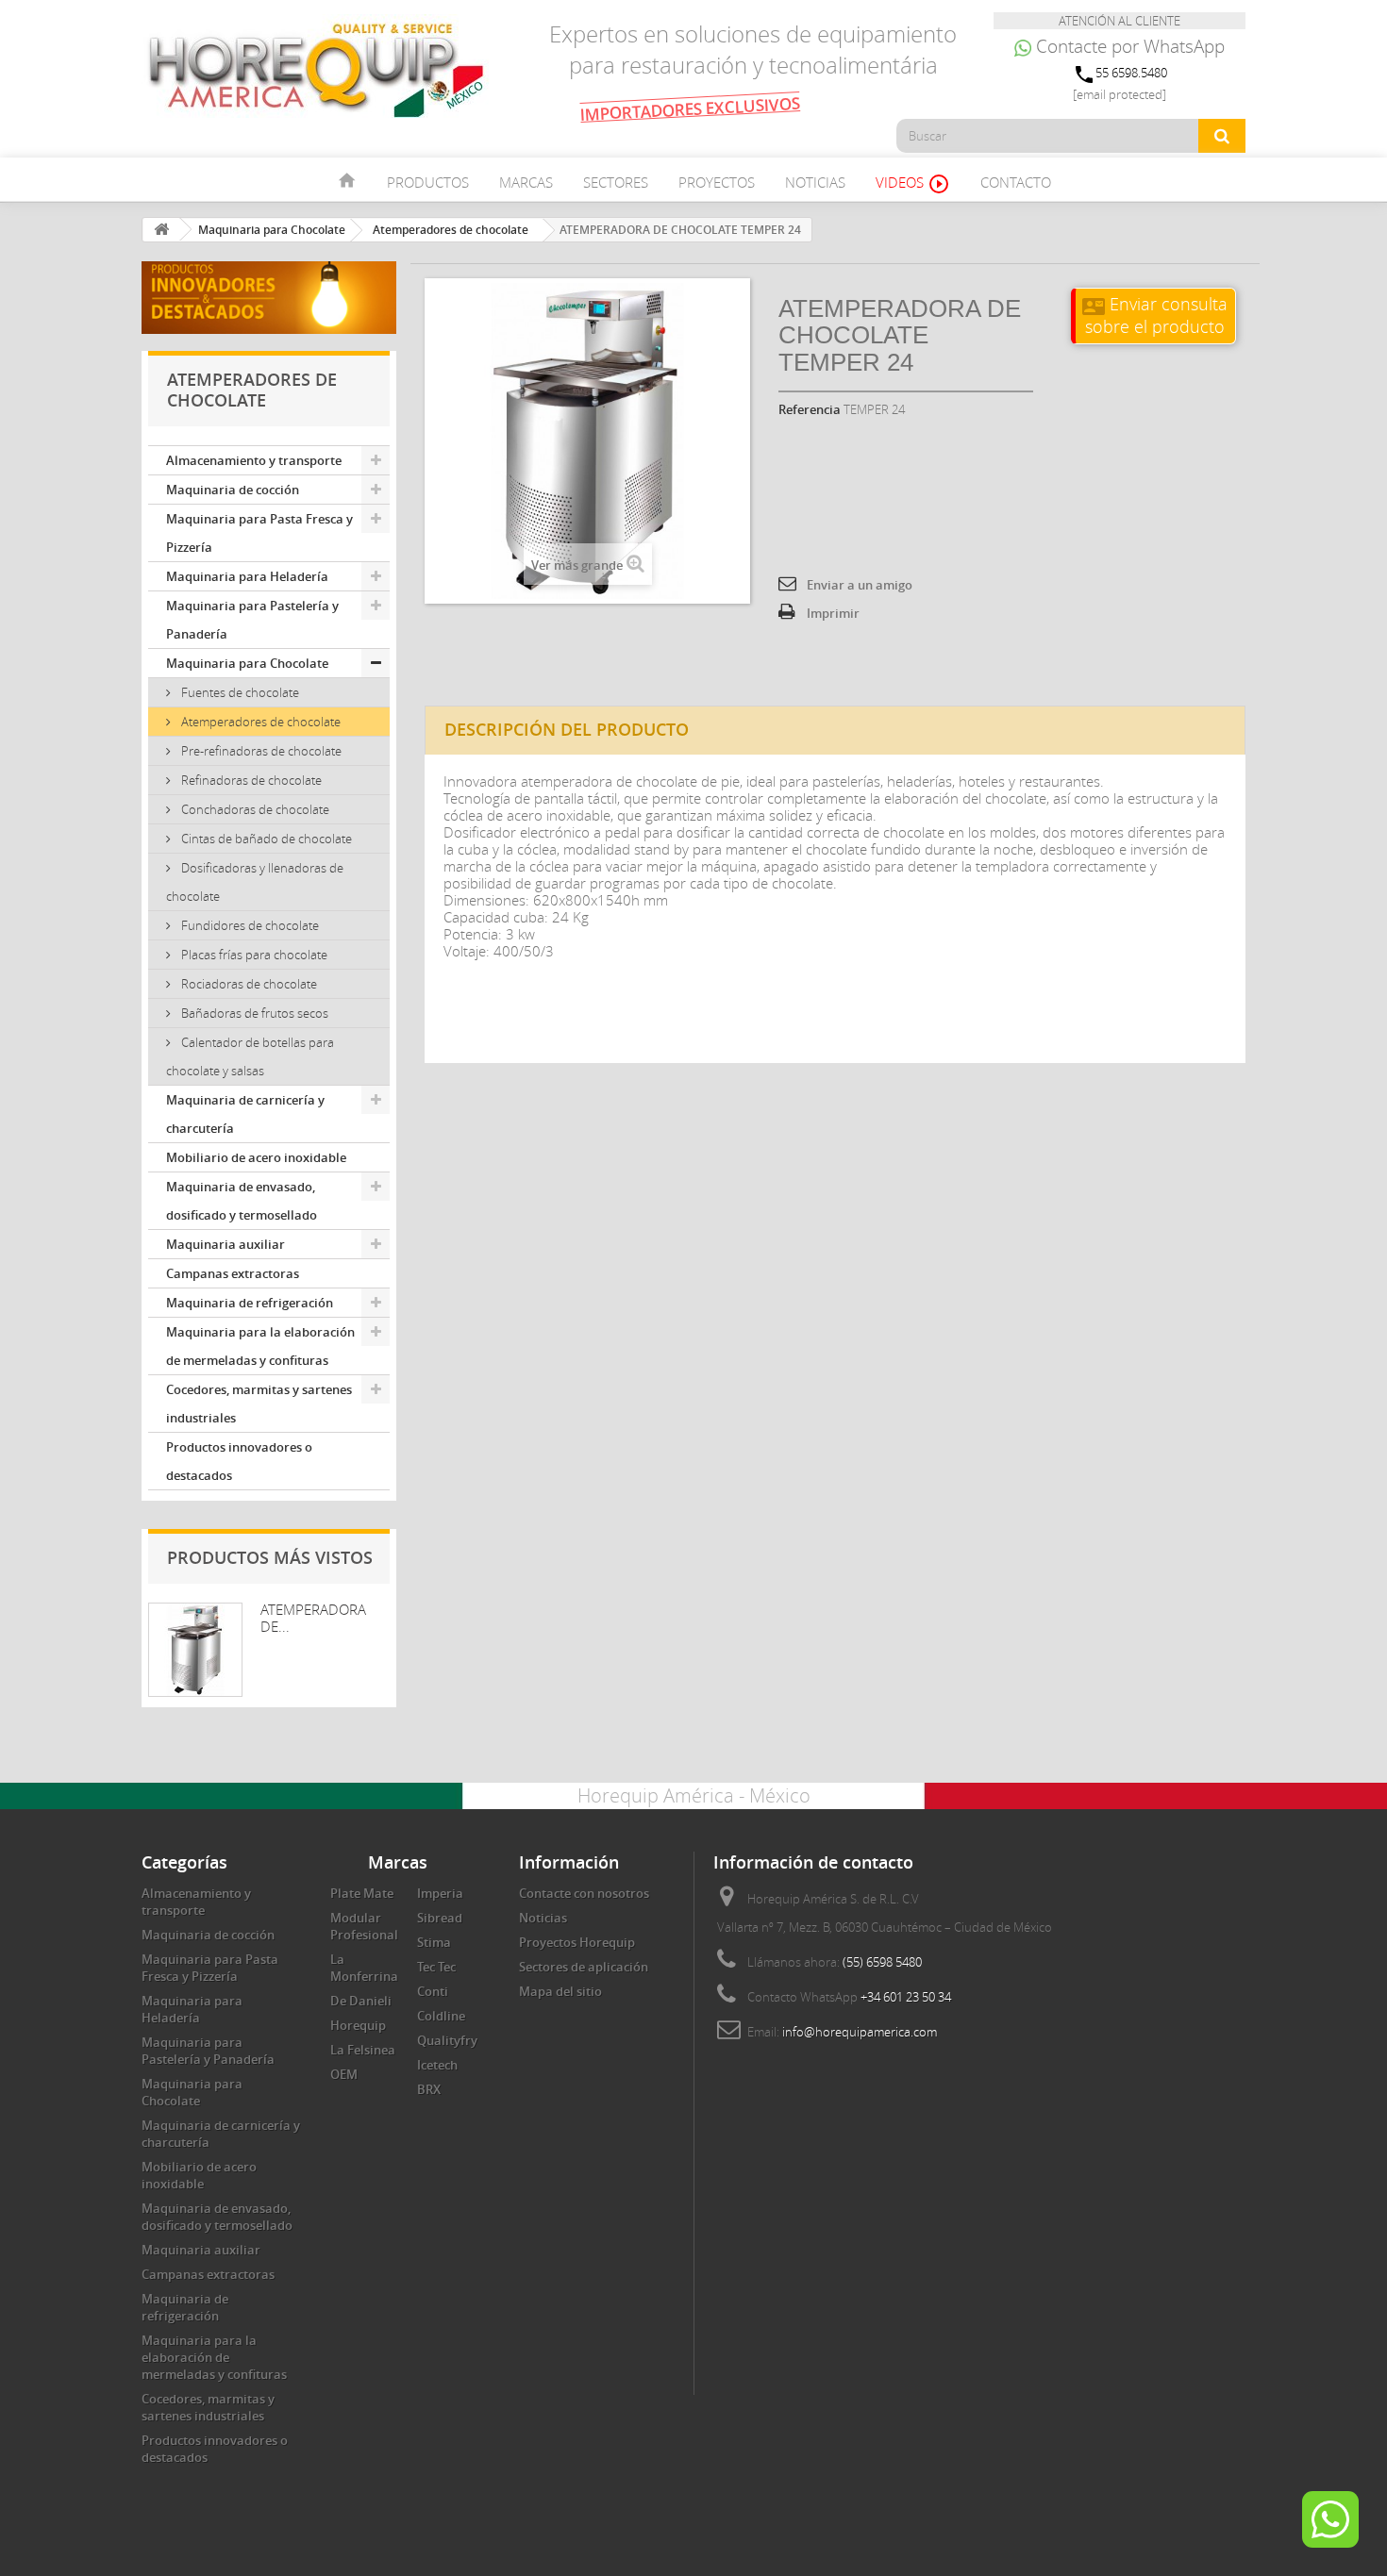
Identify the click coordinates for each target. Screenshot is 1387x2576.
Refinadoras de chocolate (250, 780)
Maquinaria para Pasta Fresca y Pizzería (259, 533)
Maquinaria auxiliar (226, 1244)
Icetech (437, 2065)
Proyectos (717, 182)
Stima (434, 1942)
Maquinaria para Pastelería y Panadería (252, 620)
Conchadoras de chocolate (254, 809)
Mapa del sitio (560, 1991)
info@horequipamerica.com (860, 2032)
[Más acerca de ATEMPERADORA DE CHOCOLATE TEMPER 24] (195, 1650)
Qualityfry (447, 2040)
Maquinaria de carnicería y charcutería (245, 1114)
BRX (429, 2089)
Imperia (440, 1893)
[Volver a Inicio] (161, 230)
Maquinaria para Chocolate (247, 663)
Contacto (1016, 182)
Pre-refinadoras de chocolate (260, 751)
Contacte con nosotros (584, 1893)
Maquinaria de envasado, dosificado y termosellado (242, 1201)
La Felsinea (363, 2050)
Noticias (815, 182)
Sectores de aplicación (584, 1967)
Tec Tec (436, 1967)
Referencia (810, 409)
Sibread (440, 1918)
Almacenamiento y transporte (254, 460)
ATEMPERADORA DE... (313, 1618)
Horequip (358, 2025)
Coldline (441, 2016)
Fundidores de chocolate (249, 925)
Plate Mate (362, 1893)
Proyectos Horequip (577, 1942)
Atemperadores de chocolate (259, 722)
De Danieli (361, 2001)
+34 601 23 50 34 (906, 1997)
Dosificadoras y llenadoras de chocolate (255, 882)
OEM (344, 2074)
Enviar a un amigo (860, 585)
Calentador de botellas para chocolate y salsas (250, 1056)
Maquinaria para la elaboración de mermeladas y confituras (260, 1346)
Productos (428, 182)
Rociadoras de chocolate (248, 984)
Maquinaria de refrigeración (250, 1303)
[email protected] (1120, 94)
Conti (433, 1991)
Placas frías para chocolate (253, 955)
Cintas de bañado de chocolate (265, 839)
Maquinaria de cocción (233, 490)
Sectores (616, 182)
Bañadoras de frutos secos (253, 1013)
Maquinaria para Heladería (247, 576)
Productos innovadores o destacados (239, 1461)
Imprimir (833, 613)
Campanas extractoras (233, 1273)
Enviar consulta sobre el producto (1155, 315)
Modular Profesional (364, 1926)
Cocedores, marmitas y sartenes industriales (259, 1404)
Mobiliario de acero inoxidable (256, 1157)
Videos (913, 184)
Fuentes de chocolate (239, 692)
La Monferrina (364, 1968)
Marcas (526, 182)
